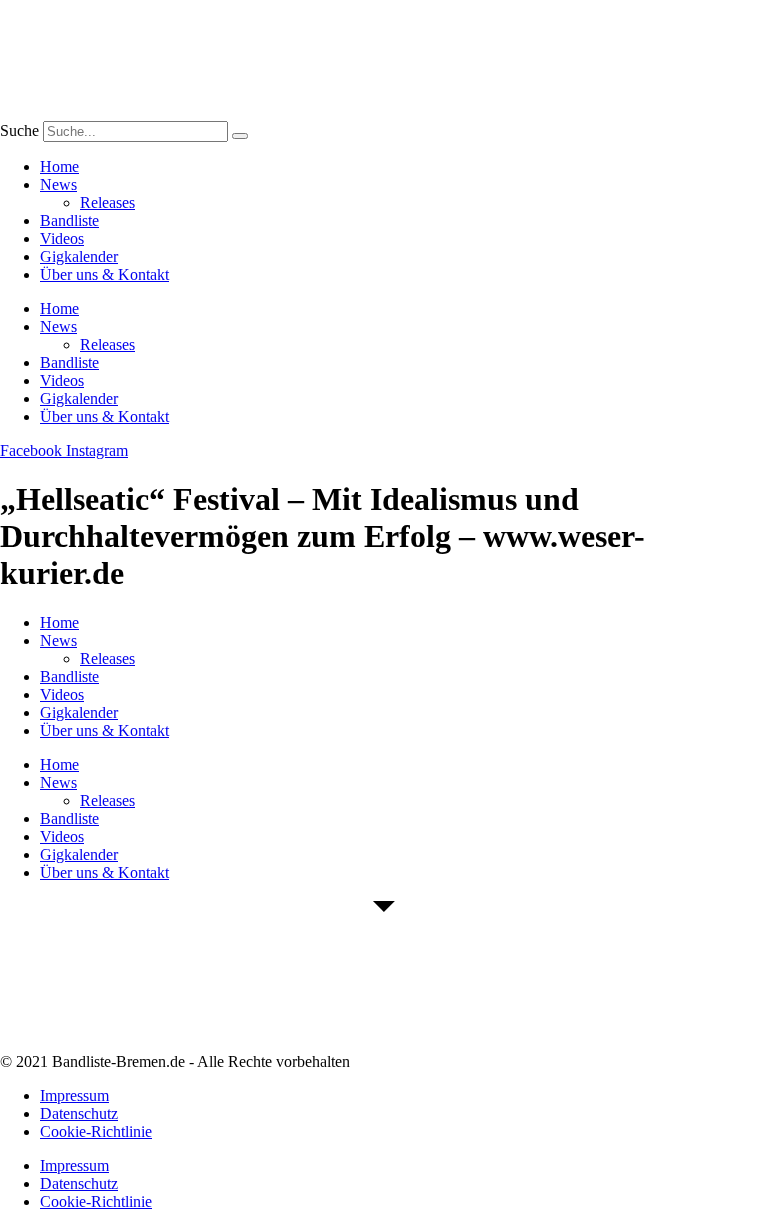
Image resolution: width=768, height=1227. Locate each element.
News (58, 184)
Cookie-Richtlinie (96, 1131)
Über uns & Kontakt (104, 274)
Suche (19, 130)
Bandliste (69, 220)
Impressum (74, 1095)
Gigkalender (79, 256)
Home (59, 166)
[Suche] (240, 136)
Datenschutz (79, 1113)
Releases (107, 202)
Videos (62, 238)
